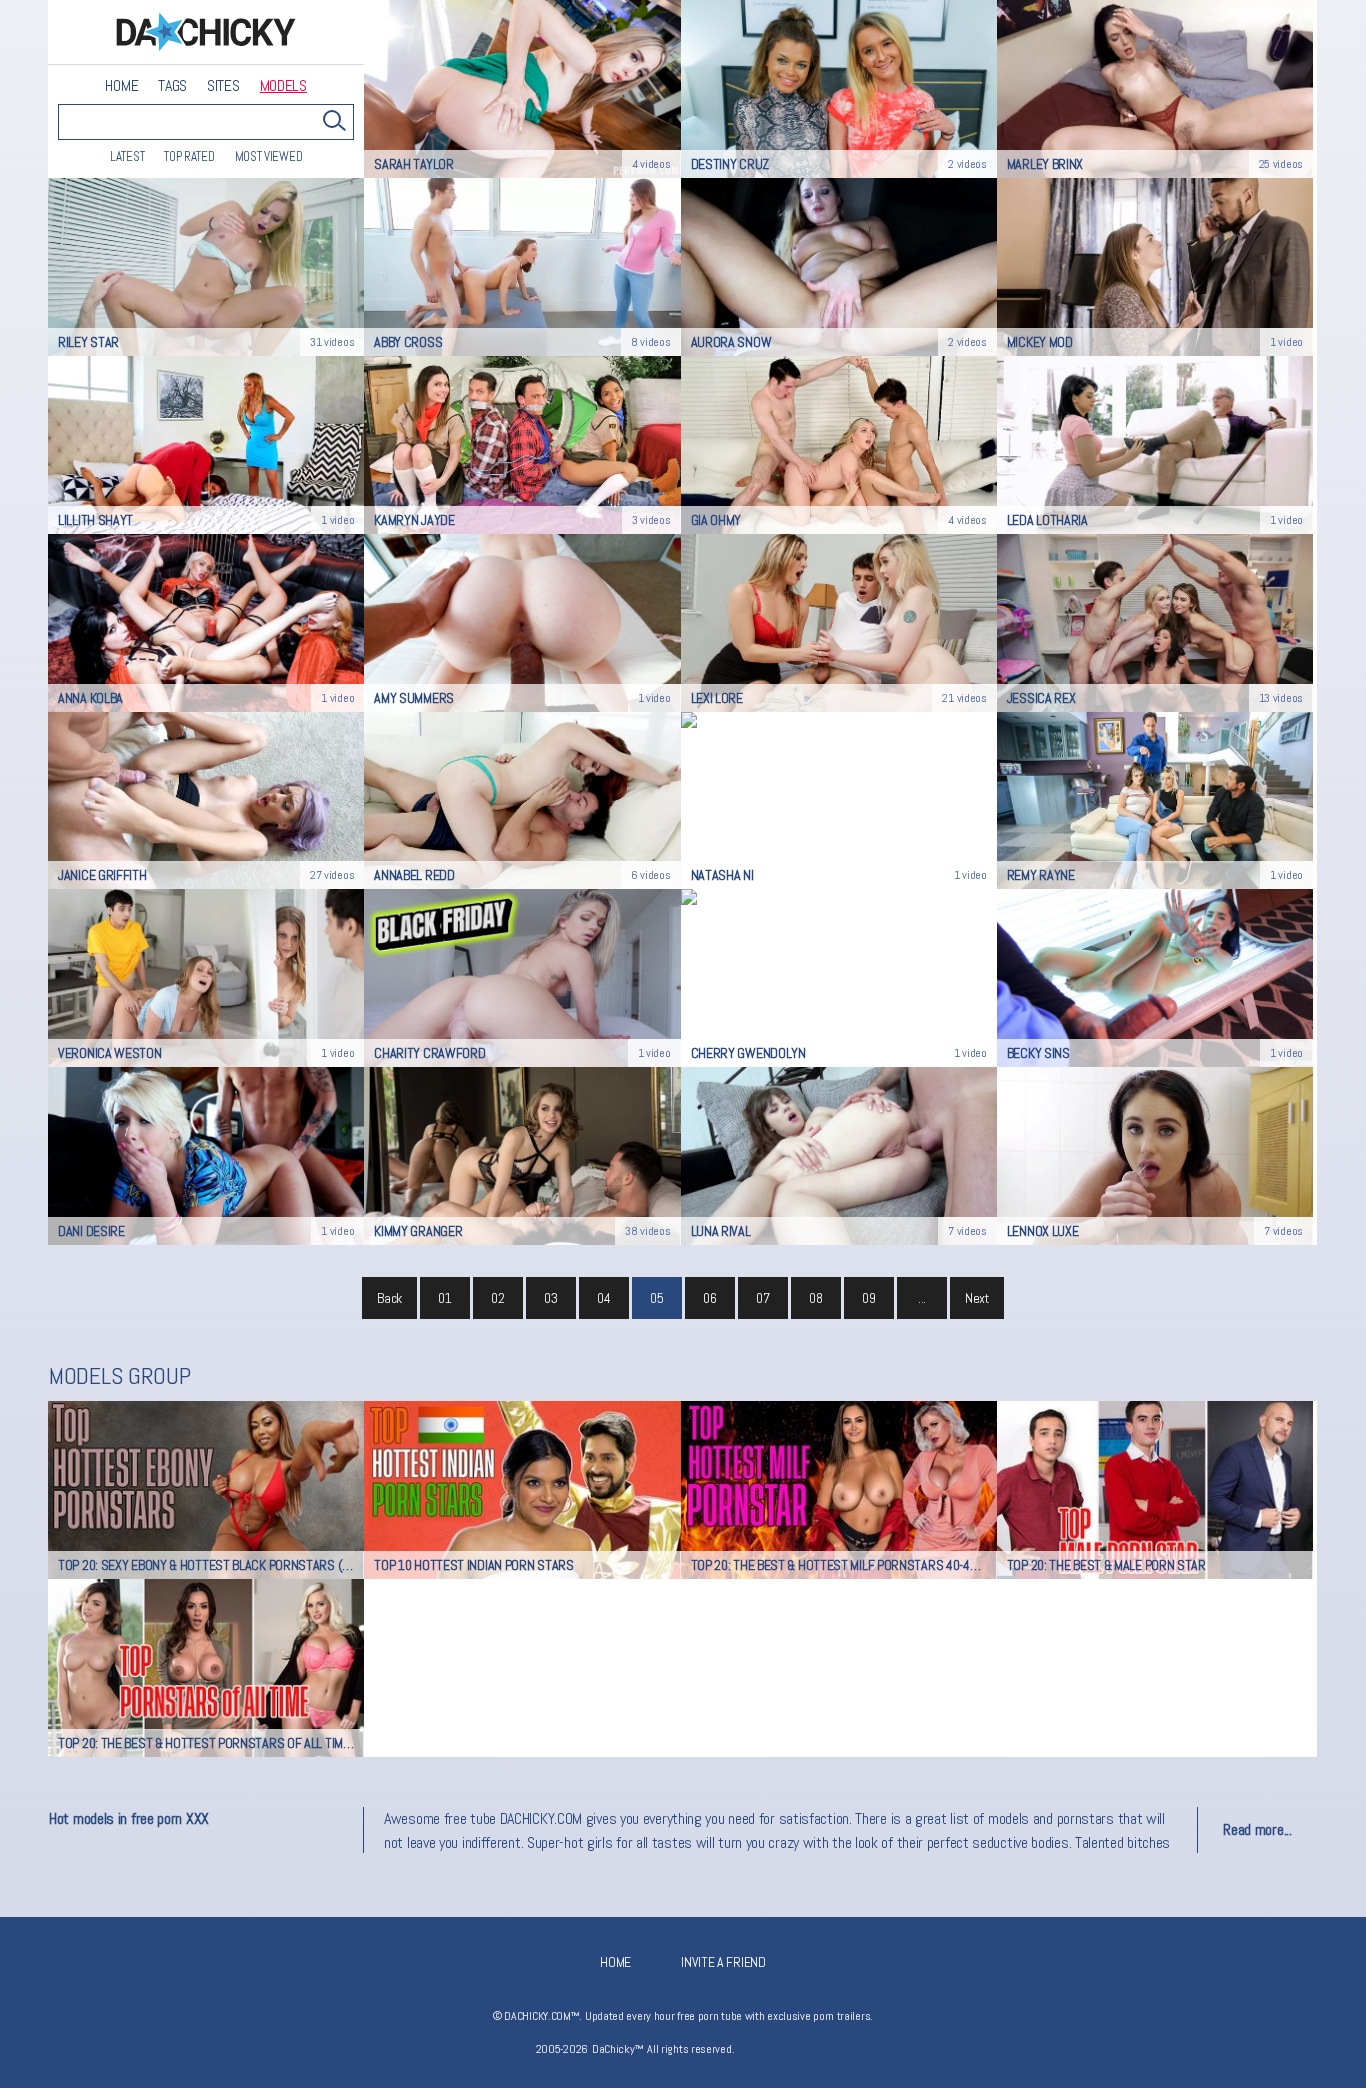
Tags (172, 86)
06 (709, 1298)
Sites (223, 86)
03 (550, 1298)
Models (283, 86)
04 (603, 1298)
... (922, 1298)
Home (121, 86)
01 (444, 1298)
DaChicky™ (206, 32)
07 (762, 1298)
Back (389, 1298)
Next (977, 1298)
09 (868, 1298)
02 (497, 1298)
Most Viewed (269, 156)
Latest (127, 156)
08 (815, 1298)
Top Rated (189, 156)
